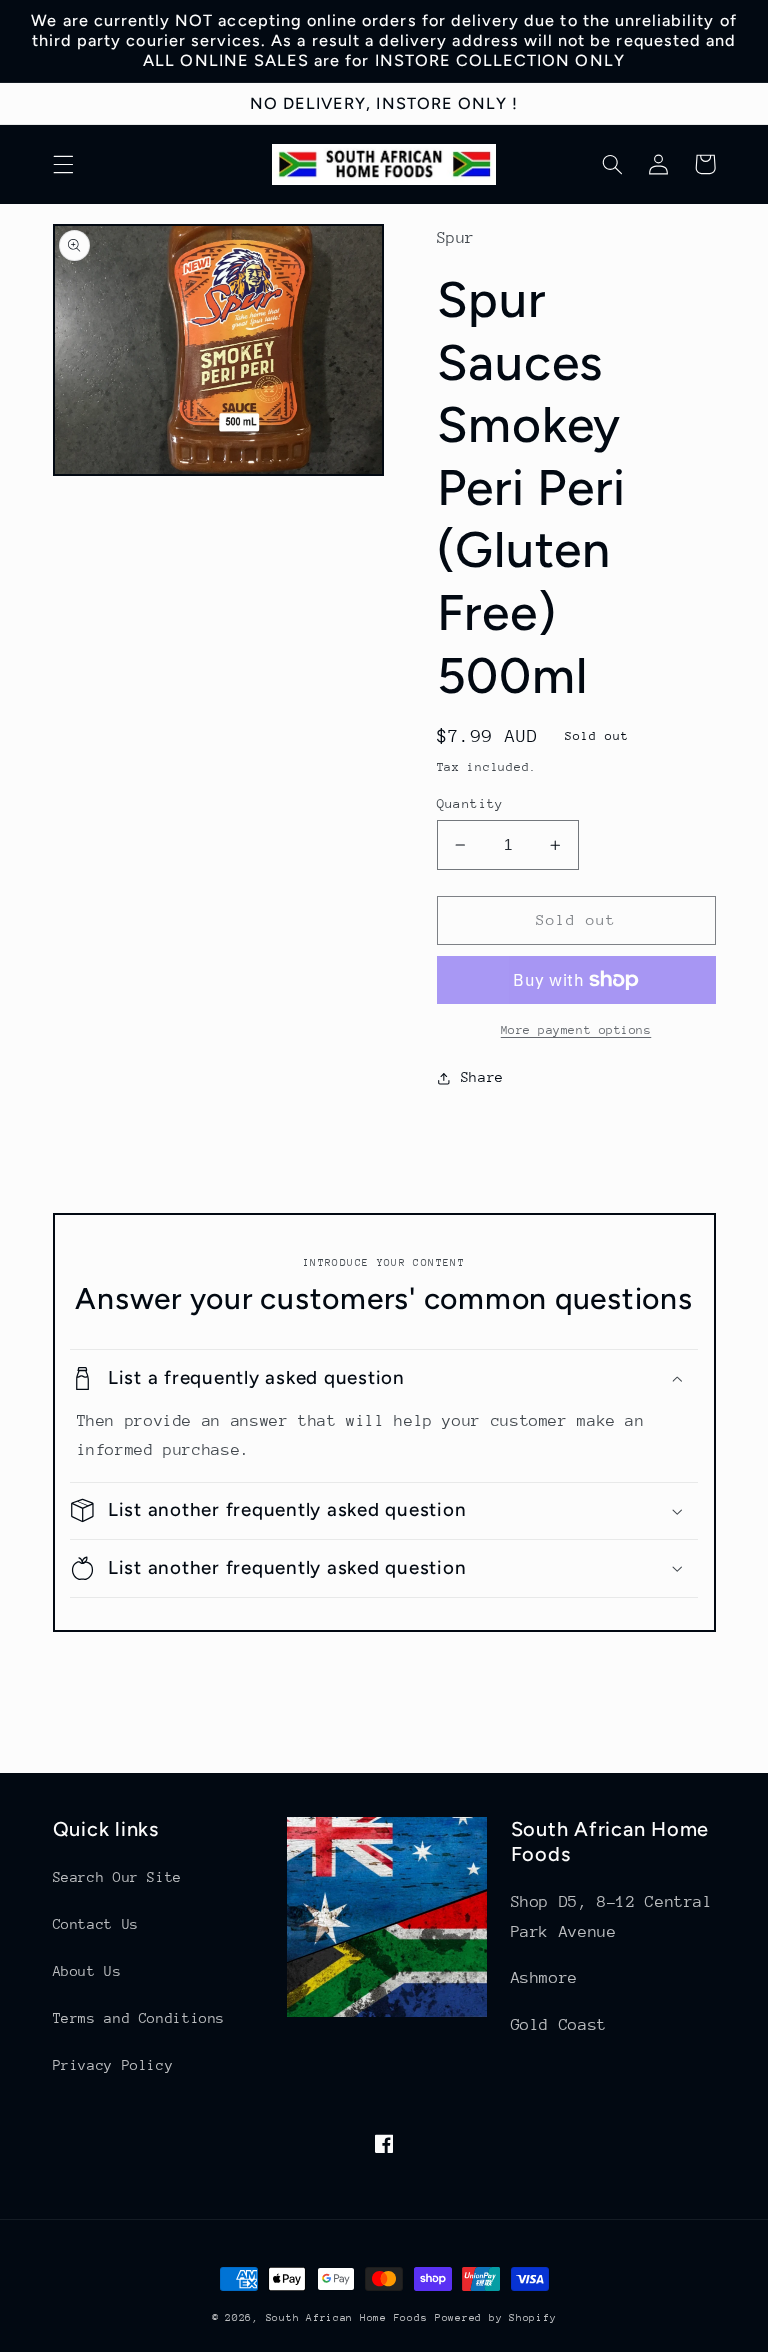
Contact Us (96, 1924)
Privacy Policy (113, 2065)
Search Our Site (117, 1877)
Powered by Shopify (495, 2318)
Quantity (470, 803)
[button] (63, 164)
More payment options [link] (576, 1030)
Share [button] (482, 1077)
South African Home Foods (347, 2318)
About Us (87, 1971)
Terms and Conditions (139, 2018)
